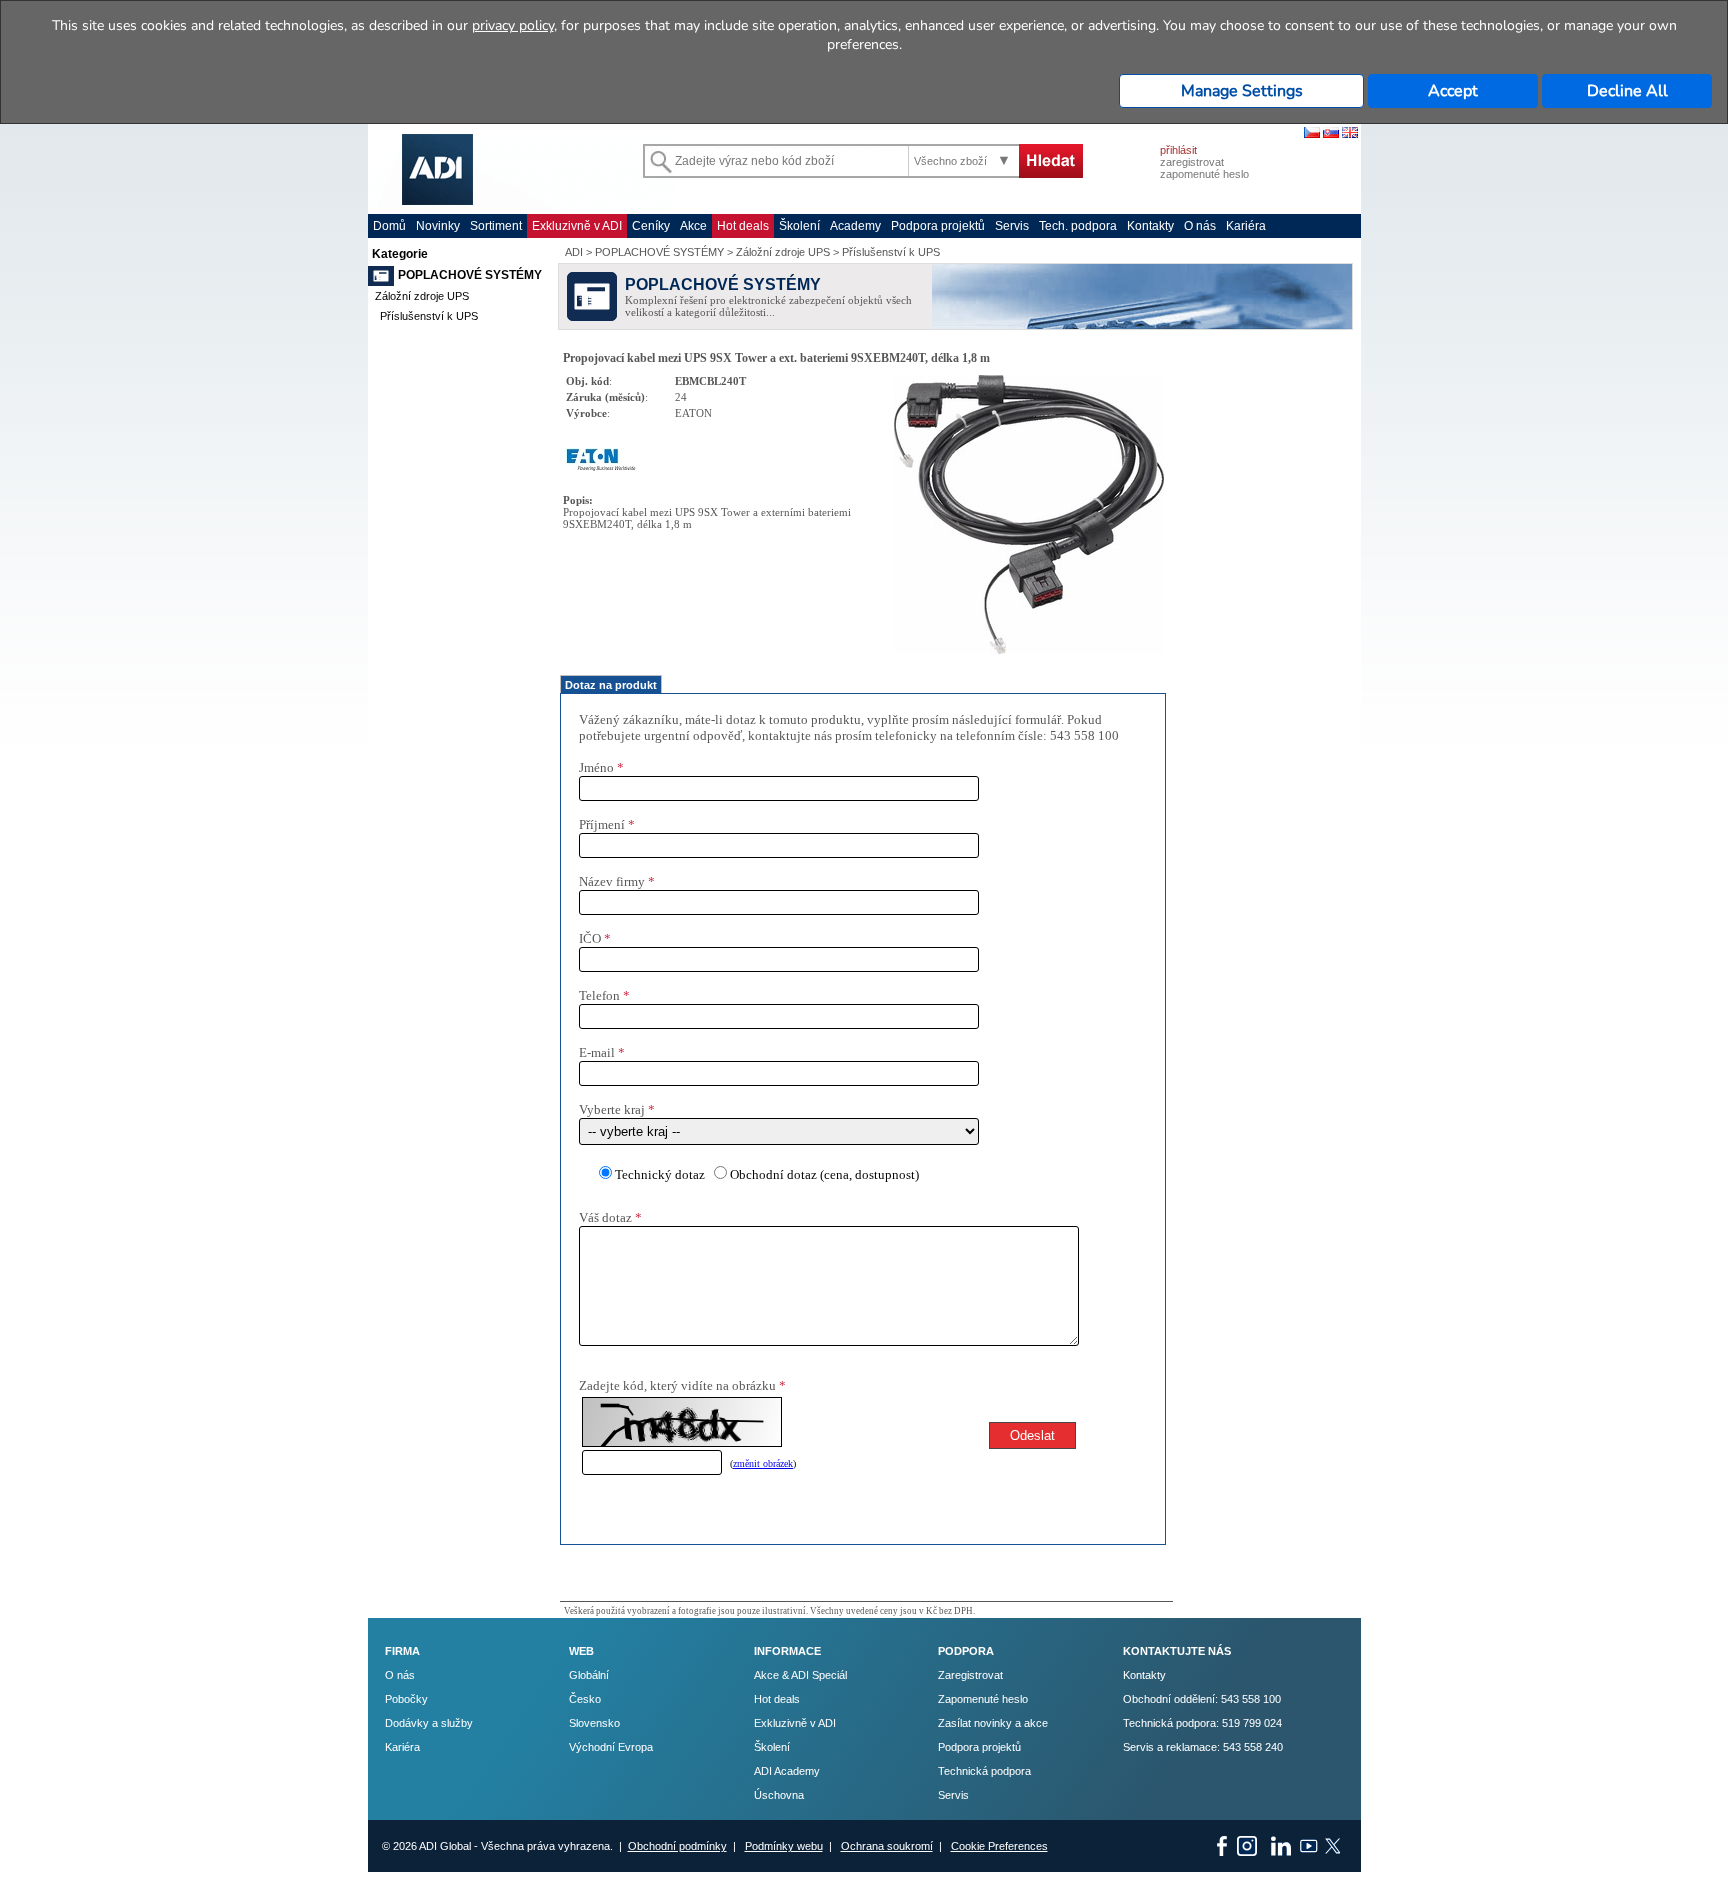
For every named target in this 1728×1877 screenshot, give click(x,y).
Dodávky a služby (429, 1723)
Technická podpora (984, 1771)
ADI (574, 252)
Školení (799, 226)
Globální (589, 1675)
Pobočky (406, 1699)
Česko (585, 1699)
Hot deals (743, 226)
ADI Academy (787, 1771)
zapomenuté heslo (1204, 174)
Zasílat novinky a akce (993, 1723)
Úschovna (779, 1795)
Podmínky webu (784, 1846)
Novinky (438, 226)
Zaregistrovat (970, 1675)
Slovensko (594, 1723)
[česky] (1312, 134)
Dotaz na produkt (611, 685)
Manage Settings (1242, 91)
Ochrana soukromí (887, 1846)
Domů (389, 226)
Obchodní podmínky (677, 1846)
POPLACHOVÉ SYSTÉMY (470, 275)
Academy (855, 226)
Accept (1453, 91)
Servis (1012, 226)
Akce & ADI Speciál (800, 1675)
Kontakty (1150, 226)
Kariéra (1246, 226)
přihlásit (1178, 150)
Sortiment (496, 226)
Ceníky (651, 226)
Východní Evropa (611, 1747)
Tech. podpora (1078, 226)
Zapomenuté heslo (983, 1699)
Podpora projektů (938, 226)
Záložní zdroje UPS (422, 296)
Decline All (1627, 91)
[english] (1350, 134)
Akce (693, 226)
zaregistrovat (1192, 162)
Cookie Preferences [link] (999, 1846)
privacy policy (513, 25)
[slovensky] (1331, 134)
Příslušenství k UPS (429, 316)
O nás (1200, 226)
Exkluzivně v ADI (577, 226)
